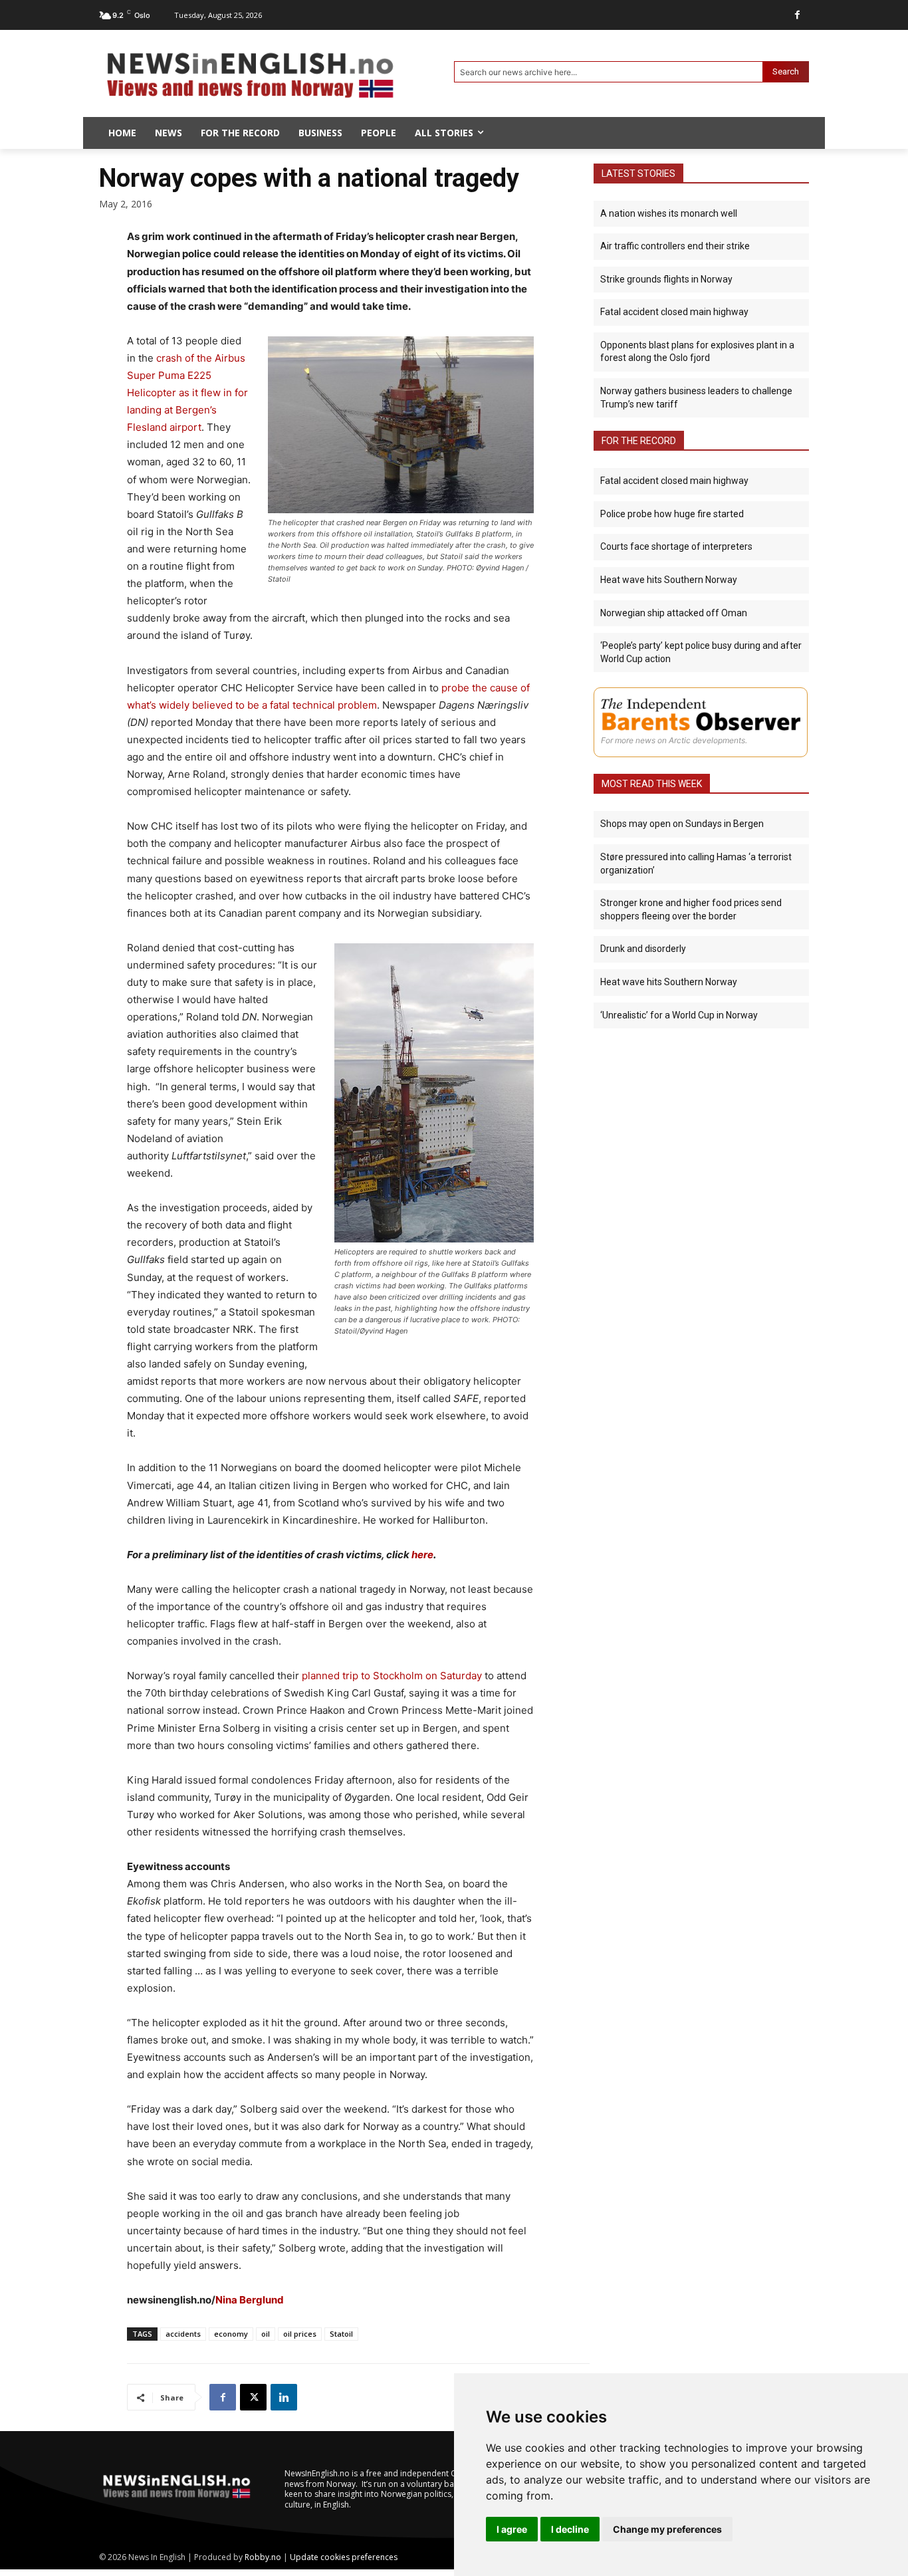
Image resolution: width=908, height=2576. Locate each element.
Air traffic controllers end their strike (675, 246)
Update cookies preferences (344, 2557)
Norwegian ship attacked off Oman (674, 613)
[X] (253, 2397)
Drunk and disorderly (643, 949)
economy (231, 2334)
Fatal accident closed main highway (674, 312)
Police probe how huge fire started (672, 514)
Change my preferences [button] (667, 2529)
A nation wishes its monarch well (669, 213)
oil (266, 2334)
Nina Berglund (250, 2300)
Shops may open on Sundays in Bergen (682, 824)
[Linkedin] (284, 2397)
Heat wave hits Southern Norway (669, 580)
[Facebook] (797, 15)
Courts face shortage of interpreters (676, 546)
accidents (183, 2334)
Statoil (341, 2334)
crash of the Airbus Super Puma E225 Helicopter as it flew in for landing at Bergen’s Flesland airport (187, 393)
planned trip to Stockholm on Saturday (392, 1676)
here (422, 1555)
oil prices (300, 2334)
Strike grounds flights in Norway (666, 279)
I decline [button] (570, 2529)
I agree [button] (512, 2529)
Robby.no (263, 2557)
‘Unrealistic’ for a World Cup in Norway (679, 1015)
